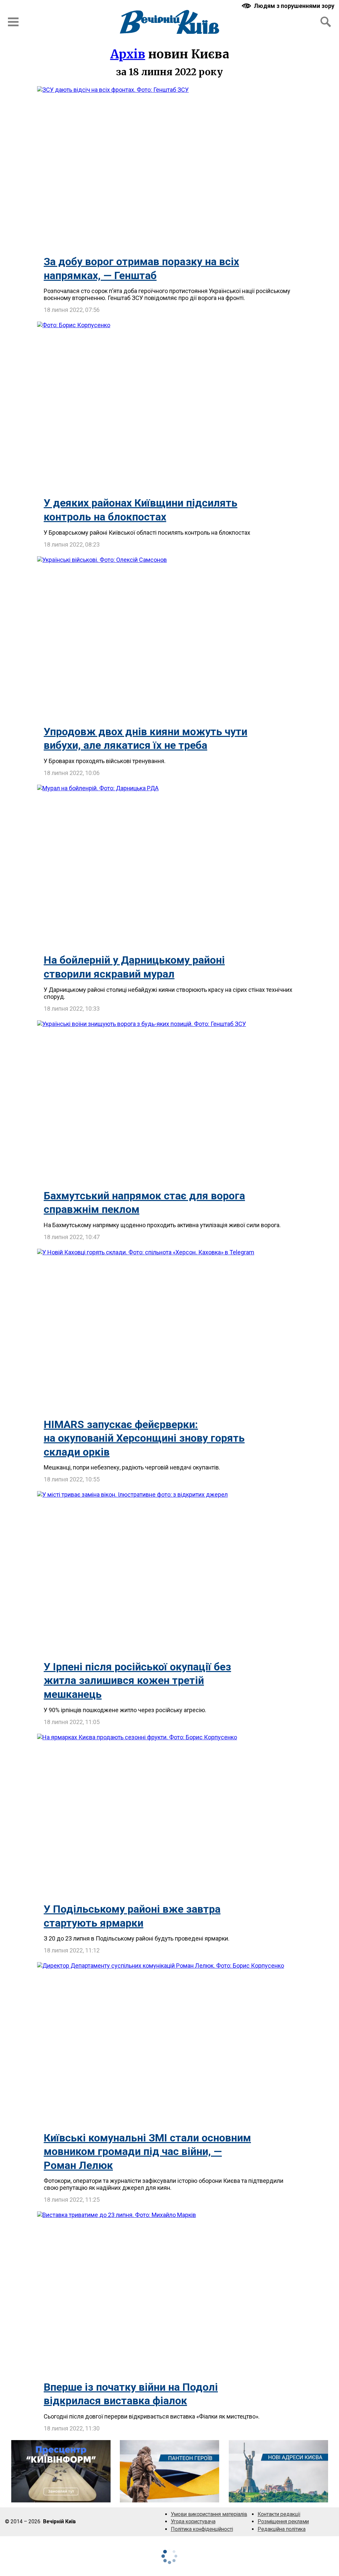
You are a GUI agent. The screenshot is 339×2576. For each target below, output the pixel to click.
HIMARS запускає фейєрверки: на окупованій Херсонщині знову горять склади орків (144, 1438)
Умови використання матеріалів (209, 2514)
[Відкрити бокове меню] (13, 22)
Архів (128, 54)
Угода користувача (193, 2521)
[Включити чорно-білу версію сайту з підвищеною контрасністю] (289, 6)
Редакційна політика (282, 2529)
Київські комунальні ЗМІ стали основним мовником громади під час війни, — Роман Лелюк (147, 2152)
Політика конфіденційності (202, 2529)
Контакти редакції (279, 2514)
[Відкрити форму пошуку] (326, 22)
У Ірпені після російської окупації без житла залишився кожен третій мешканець (137, 1680)
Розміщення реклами (283, 2521)
